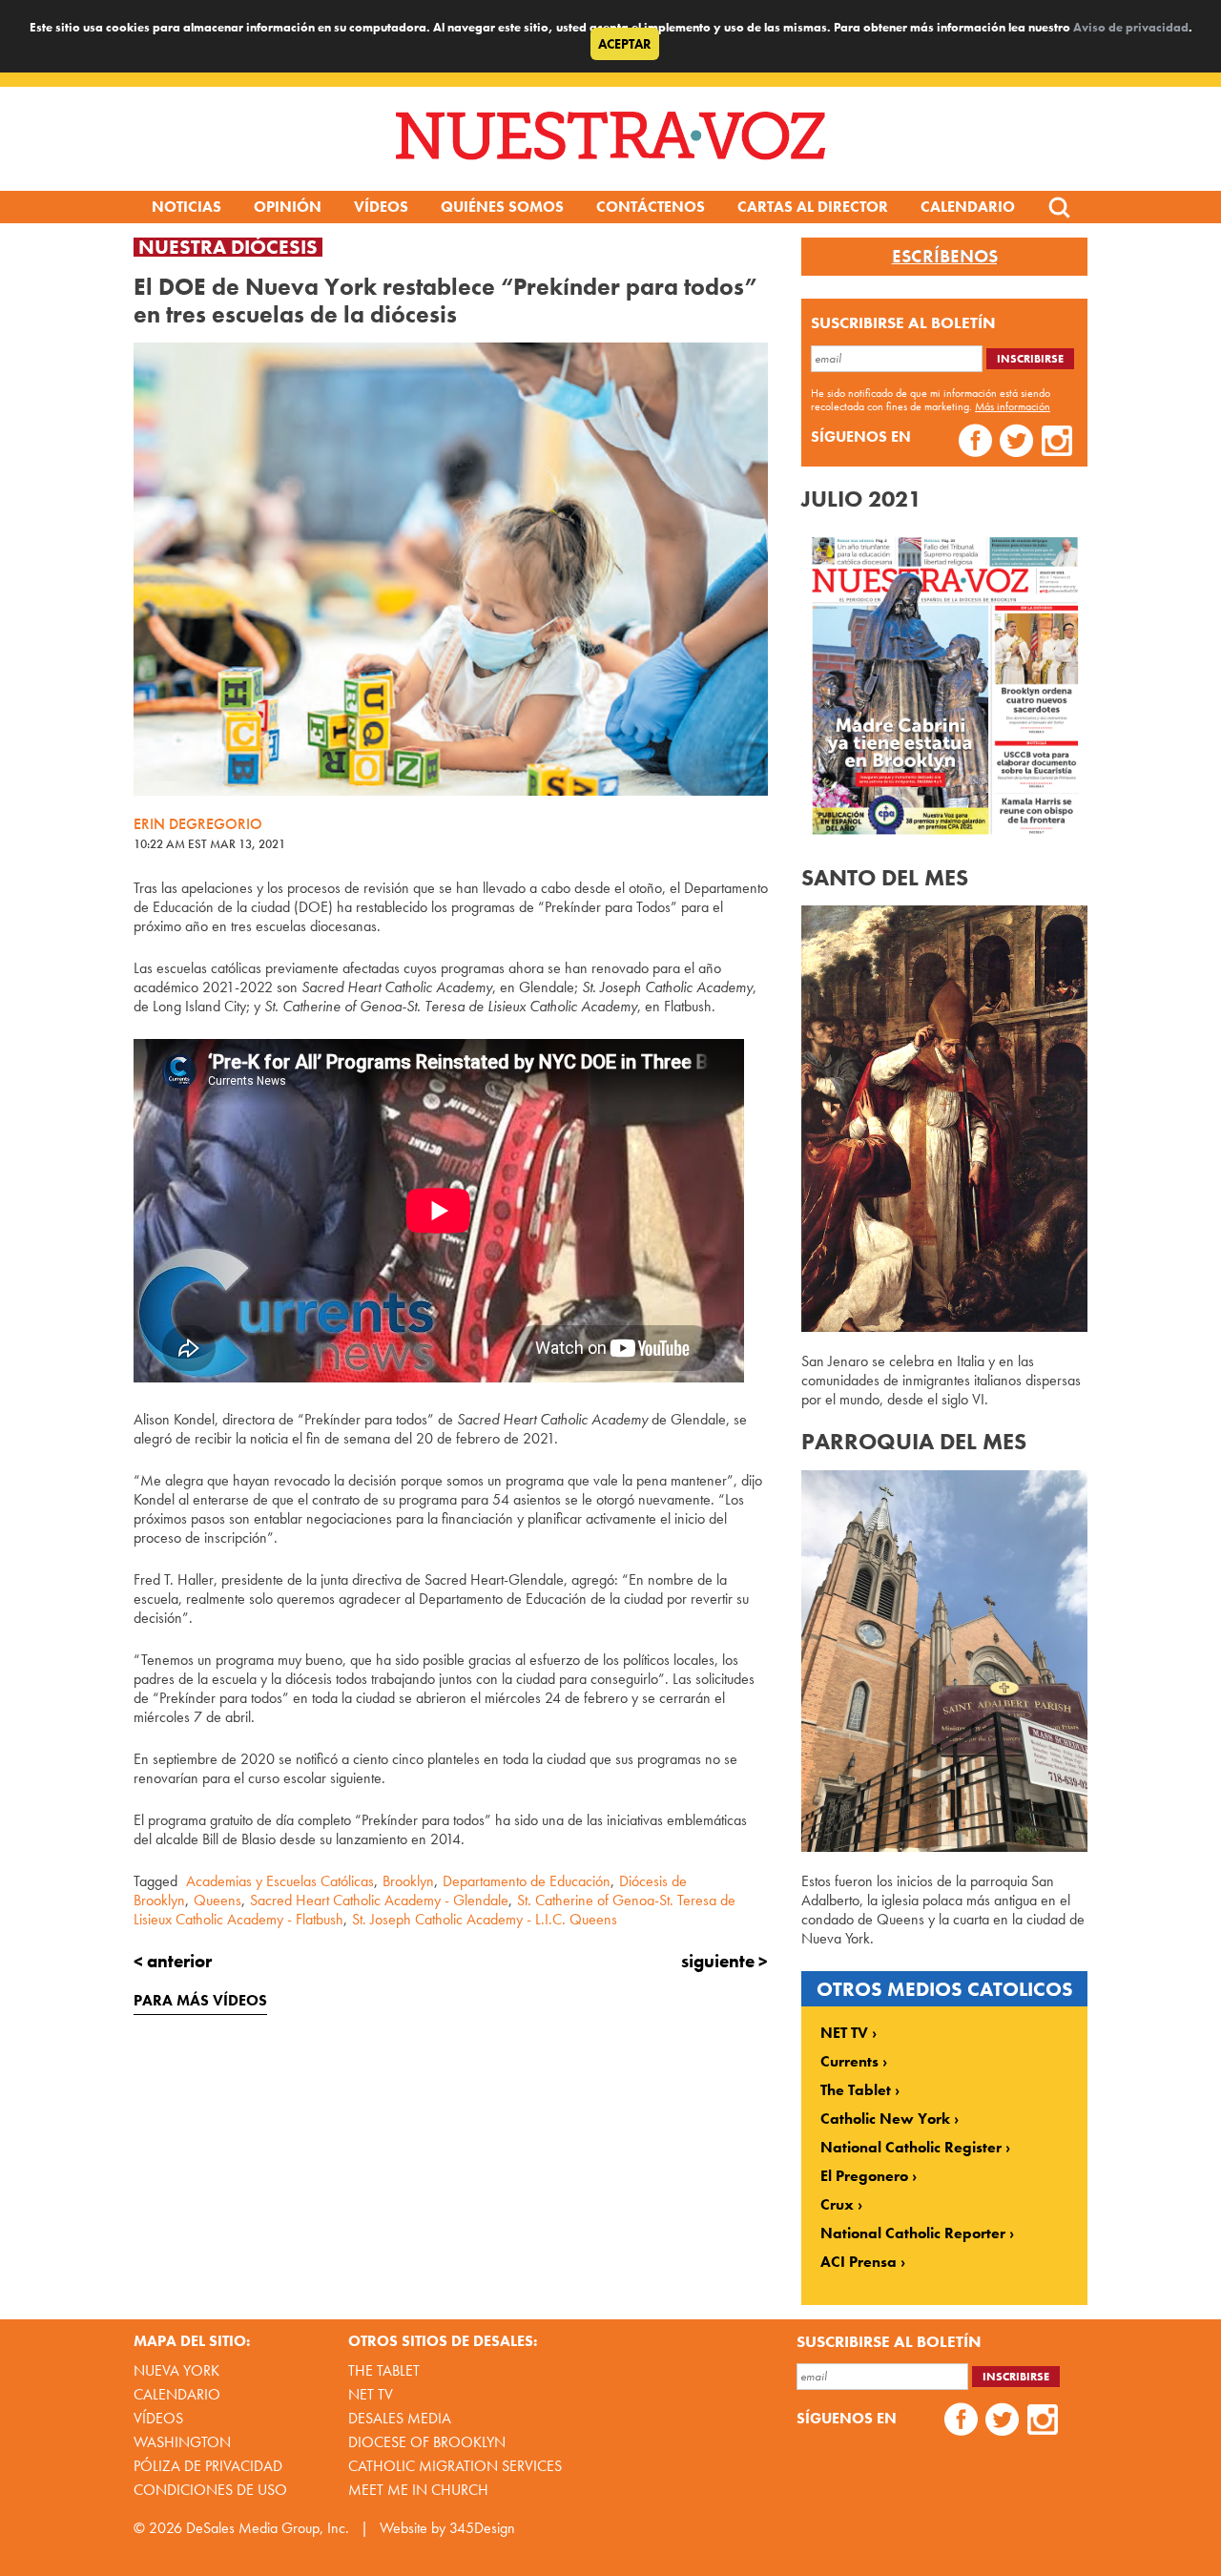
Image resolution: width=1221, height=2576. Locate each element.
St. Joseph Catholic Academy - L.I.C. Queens (485, 1919)
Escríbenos (945, 257)
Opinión (288, 207)
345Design (482, 2528)
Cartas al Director (813, 207)
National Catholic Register (911, 2148)
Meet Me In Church (418, 2490)
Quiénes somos (502, 207)
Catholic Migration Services (455, 2466)
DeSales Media (400, 2418)
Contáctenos (651, 207)
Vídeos (381, 207)
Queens (217, 1900)
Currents (849, 2062)
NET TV (844, 2033)
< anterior (173, 1961)
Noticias (186, 207)
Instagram (1057, 443)
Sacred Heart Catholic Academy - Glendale (379, 1900)
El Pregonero (864, 2176)
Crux (837, 2205)
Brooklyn (408, 1881)
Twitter (1016, 443)
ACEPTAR (625, 44)
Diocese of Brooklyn (427, 2442)
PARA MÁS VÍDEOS (200, 2000)
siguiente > (724, 1961)
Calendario (968, 207)
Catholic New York (885, 2119)
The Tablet (856, 2090)
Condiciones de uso (210, 2490)
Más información (1013, 406)
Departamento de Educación (527, 1881)
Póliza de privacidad (208, 2466)
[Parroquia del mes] (944, 1847)
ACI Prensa (859, 2262)
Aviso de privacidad (1131, 27)
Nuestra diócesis (228, 247)
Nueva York (176, 2370)
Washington (182, 2442)
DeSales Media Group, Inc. (268, 2528)
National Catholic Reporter (913, 2233)
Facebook (975, 443)
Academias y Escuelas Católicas (280, 1881)
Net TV (371, 2394)
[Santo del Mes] (944, 1327)
